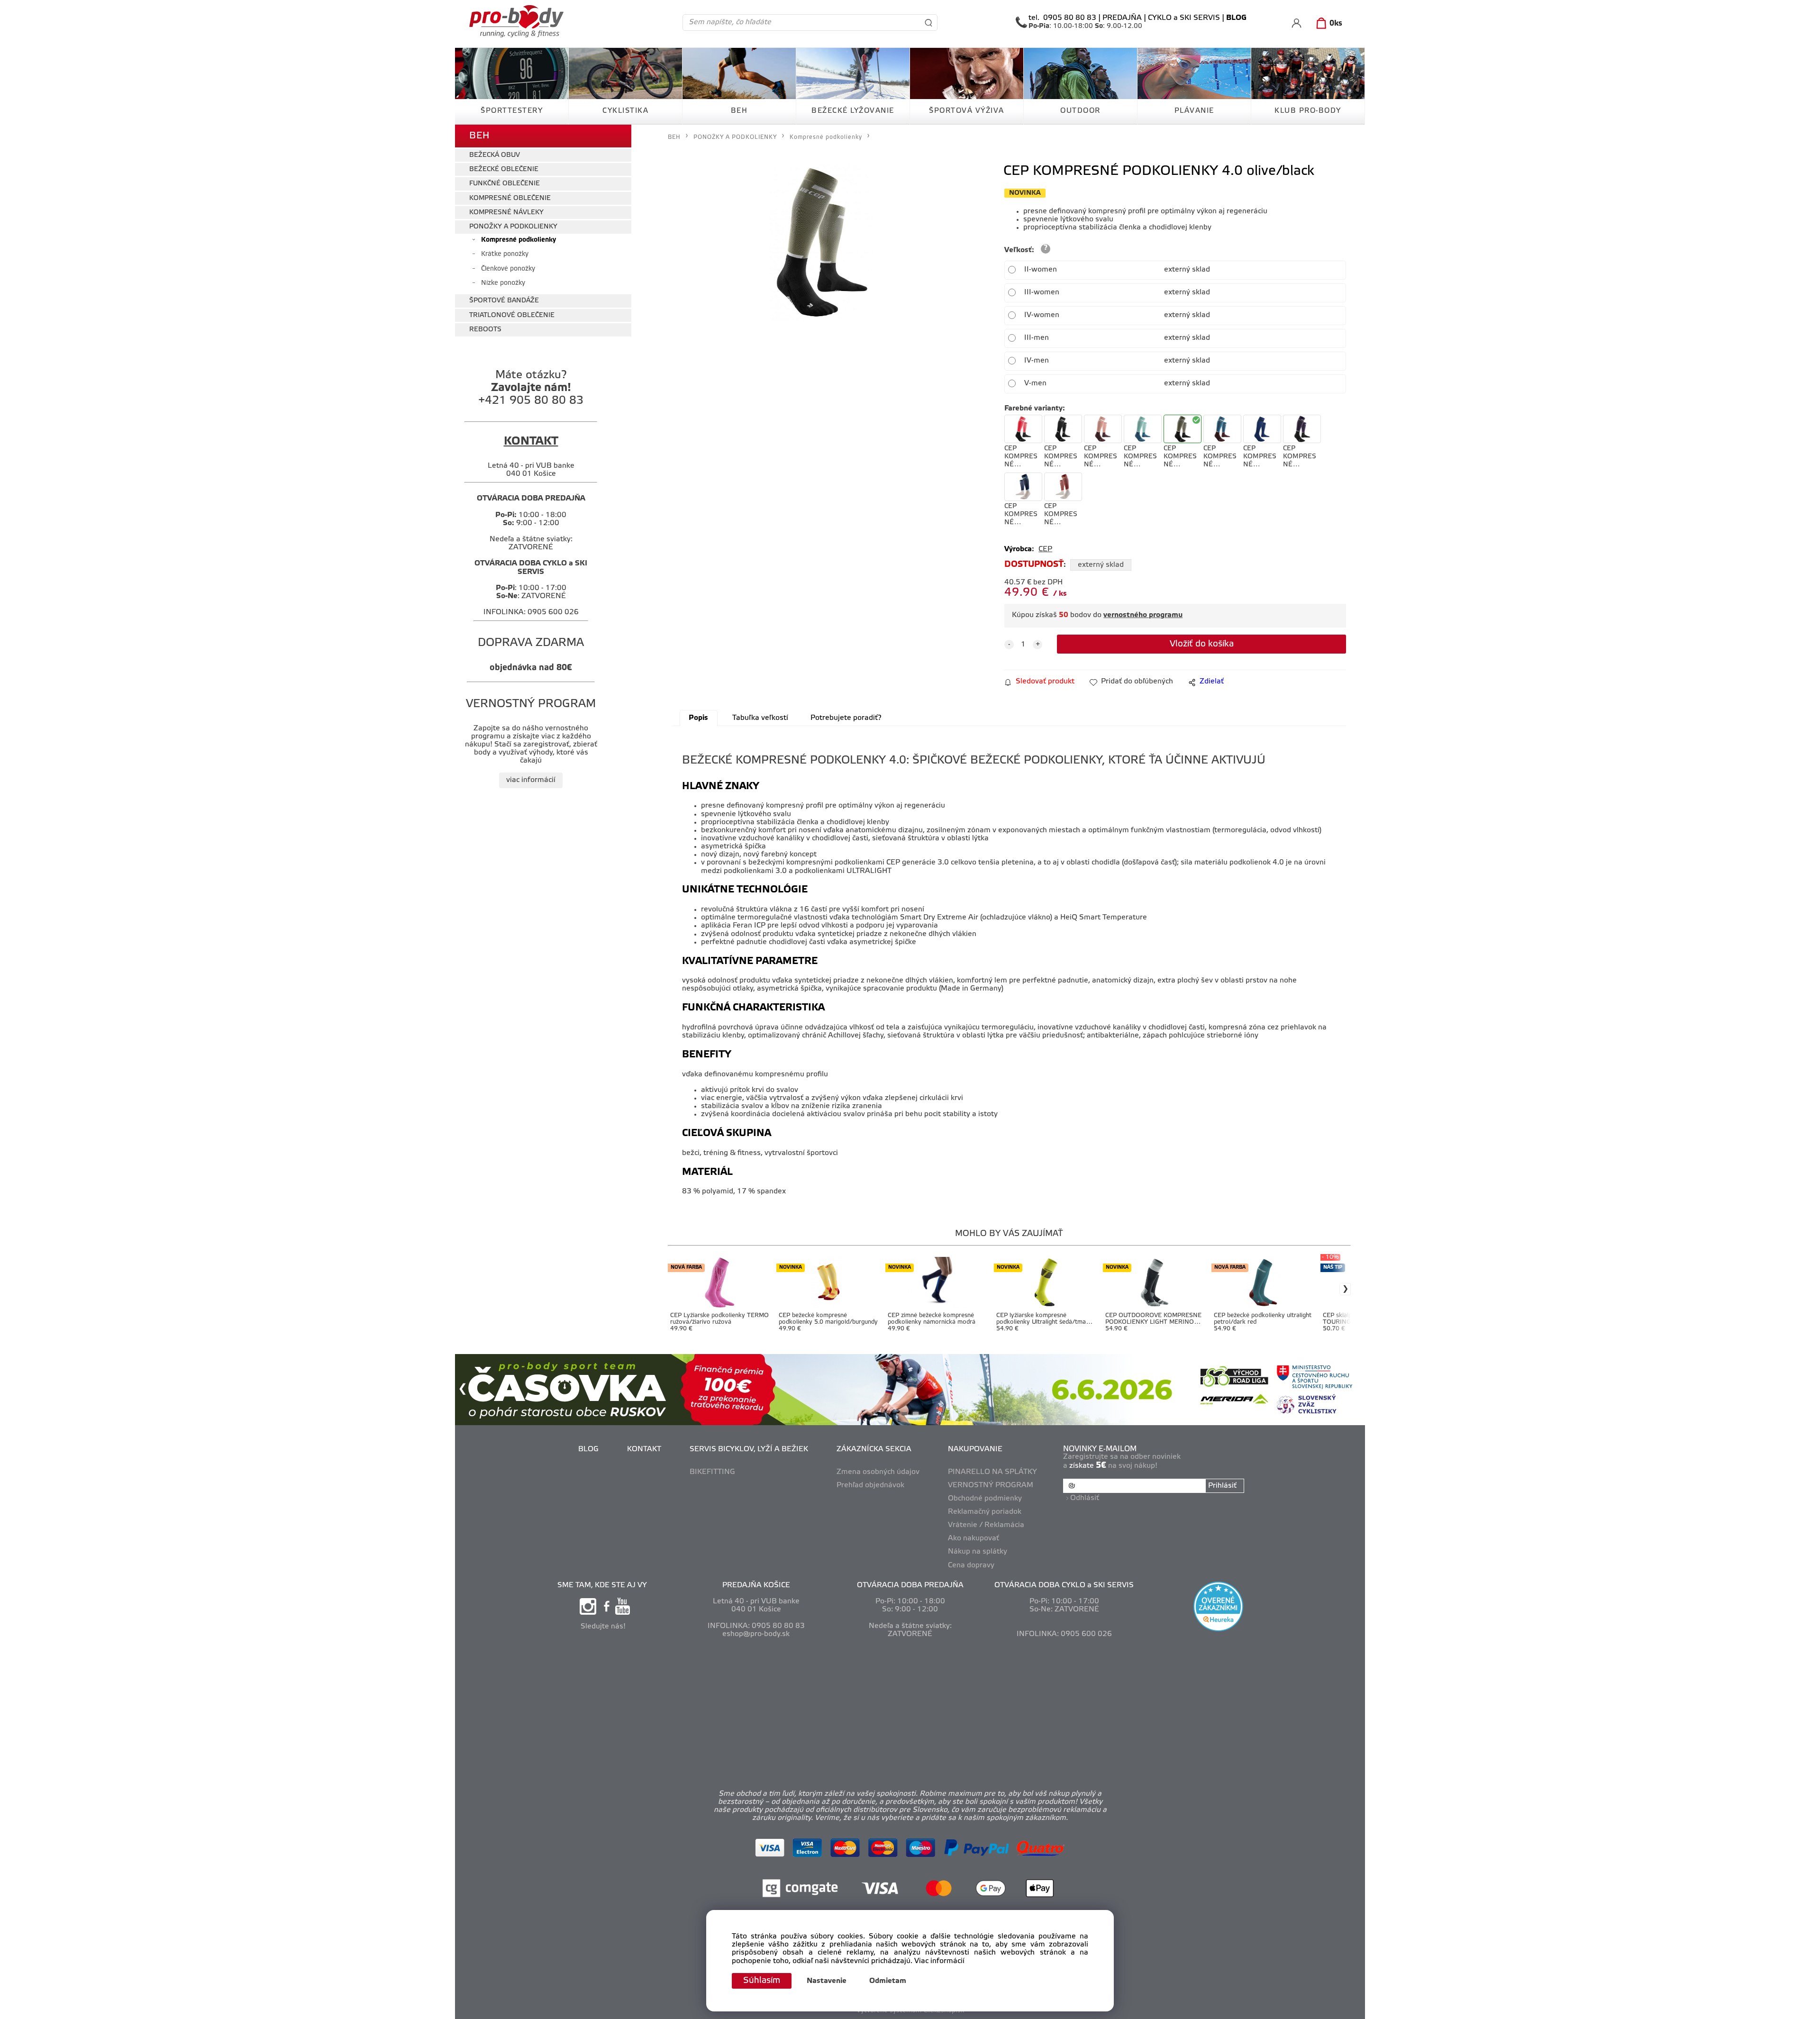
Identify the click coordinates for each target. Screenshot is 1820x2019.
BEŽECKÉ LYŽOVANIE (853, 111)
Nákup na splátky (978, 1552)
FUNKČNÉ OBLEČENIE (505, 184)
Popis (698, 718)
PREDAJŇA (1122, 18)
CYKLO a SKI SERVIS (1184, 18)
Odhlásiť (1085, 1498)
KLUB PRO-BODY (1308, 111)
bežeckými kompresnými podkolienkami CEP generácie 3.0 (849, 863)
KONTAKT (644, 1449)
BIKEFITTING (712, 1472)
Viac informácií (939, 1961)
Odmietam (888, 1981)
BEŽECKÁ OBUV (495, 155)
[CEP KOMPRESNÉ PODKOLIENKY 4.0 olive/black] (821, 242)
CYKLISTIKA (625, 111)
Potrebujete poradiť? (846, 718)
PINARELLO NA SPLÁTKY (992, 1472)
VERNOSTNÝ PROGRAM (991, 1485)
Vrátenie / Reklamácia (986, 1525)
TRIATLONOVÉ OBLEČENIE (512, 315)
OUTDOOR (1080, 111)
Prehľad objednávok (870, 1485)
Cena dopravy (971, 1565)
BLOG (588, 1449)
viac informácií (531, 780)
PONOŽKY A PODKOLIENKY (513, 227)
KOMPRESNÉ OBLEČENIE (510, 198)
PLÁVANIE (1194, 111)
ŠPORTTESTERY (512, 111)
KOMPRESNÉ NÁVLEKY (506, 213)
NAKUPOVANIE (975, 1449)
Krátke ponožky (505, 254)
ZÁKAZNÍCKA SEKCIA (874, 1449)
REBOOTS (485, 330)
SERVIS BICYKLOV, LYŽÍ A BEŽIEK (749, 1449)
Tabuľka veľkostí (760, 718)
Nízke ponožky (503, 283)
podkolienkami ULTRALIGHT (843, 871)
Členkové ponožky (508, 269)
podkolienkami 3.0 (755, 871)
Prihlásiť (1222, 1486)
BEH (739, 111)
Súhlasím (762, 1981)
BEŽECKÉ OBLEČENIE (504, 169)
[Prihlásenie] (1297, 23)
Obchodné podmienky (985, 1499)
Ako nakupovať (974, 1538)
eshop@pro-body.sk (756, 1634)
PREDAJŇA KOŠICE (756, 1585)
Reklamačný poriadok (985, 1512)
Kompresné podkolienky (519, 240)
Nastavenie (827, 1981)
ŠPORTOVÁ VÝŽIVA (967, 111)
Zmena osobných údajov (878, 1472)
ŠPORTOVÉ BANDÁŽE (504, 301)
